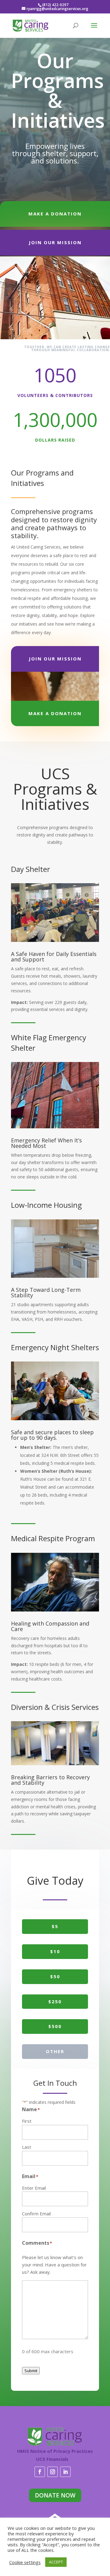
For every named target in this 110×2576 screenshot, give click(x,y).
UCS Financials (52, 2459)
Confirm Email (36, 2214)
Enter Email (34, 2188)
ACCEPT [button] (56, 2562)
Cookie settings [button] (25, 2562)
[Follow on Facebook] (40, 2472)
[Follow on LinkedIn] (65, 2472)
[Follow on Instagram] (53, 2472)
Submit (31, 2371)
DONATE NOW (55, 2495)
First (27, 2121)
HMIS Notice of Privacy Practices (55, 2451)
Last (27, 2147)
